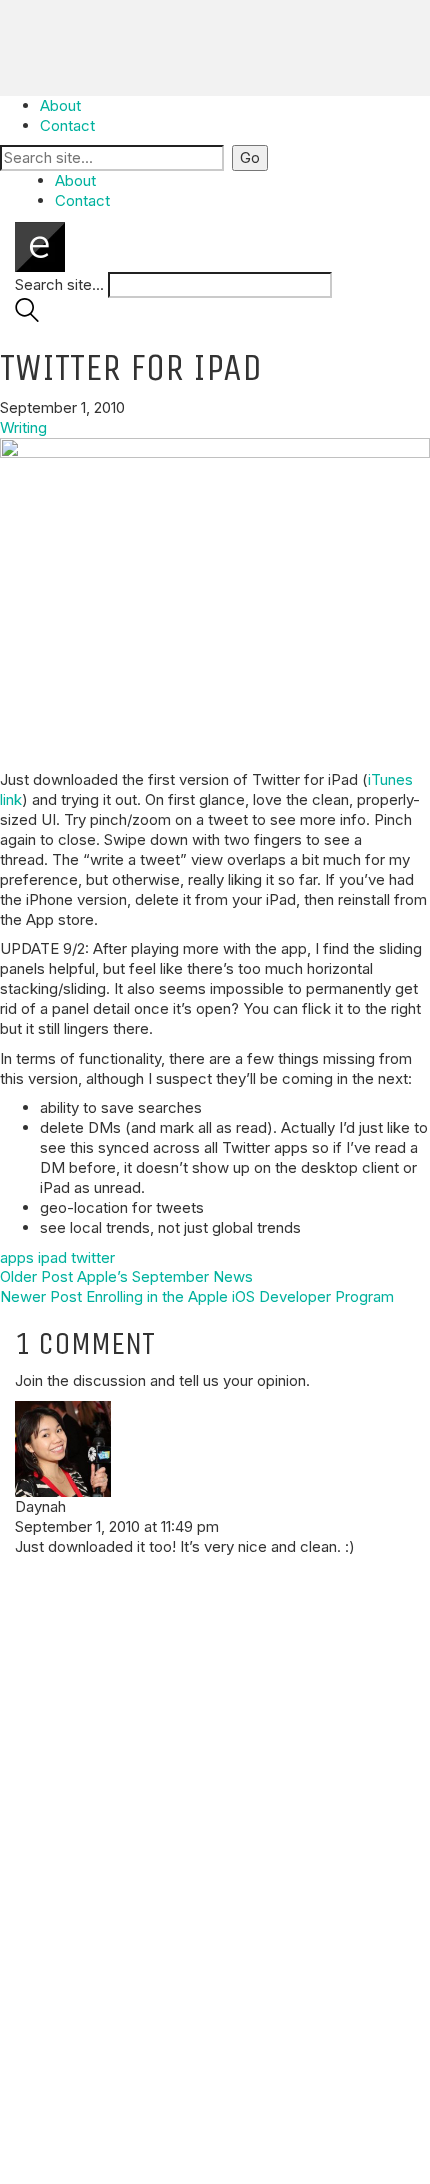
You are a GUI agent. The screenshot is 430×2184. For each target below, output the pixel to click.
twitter (93, 1257)
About (60, 105)
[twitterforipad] (215, 597)
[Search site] (27, 316)
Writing (23, 427)
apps (17, 1257)
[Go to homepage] (40, 245)
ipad (52, 1257)
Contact (67, 125)
